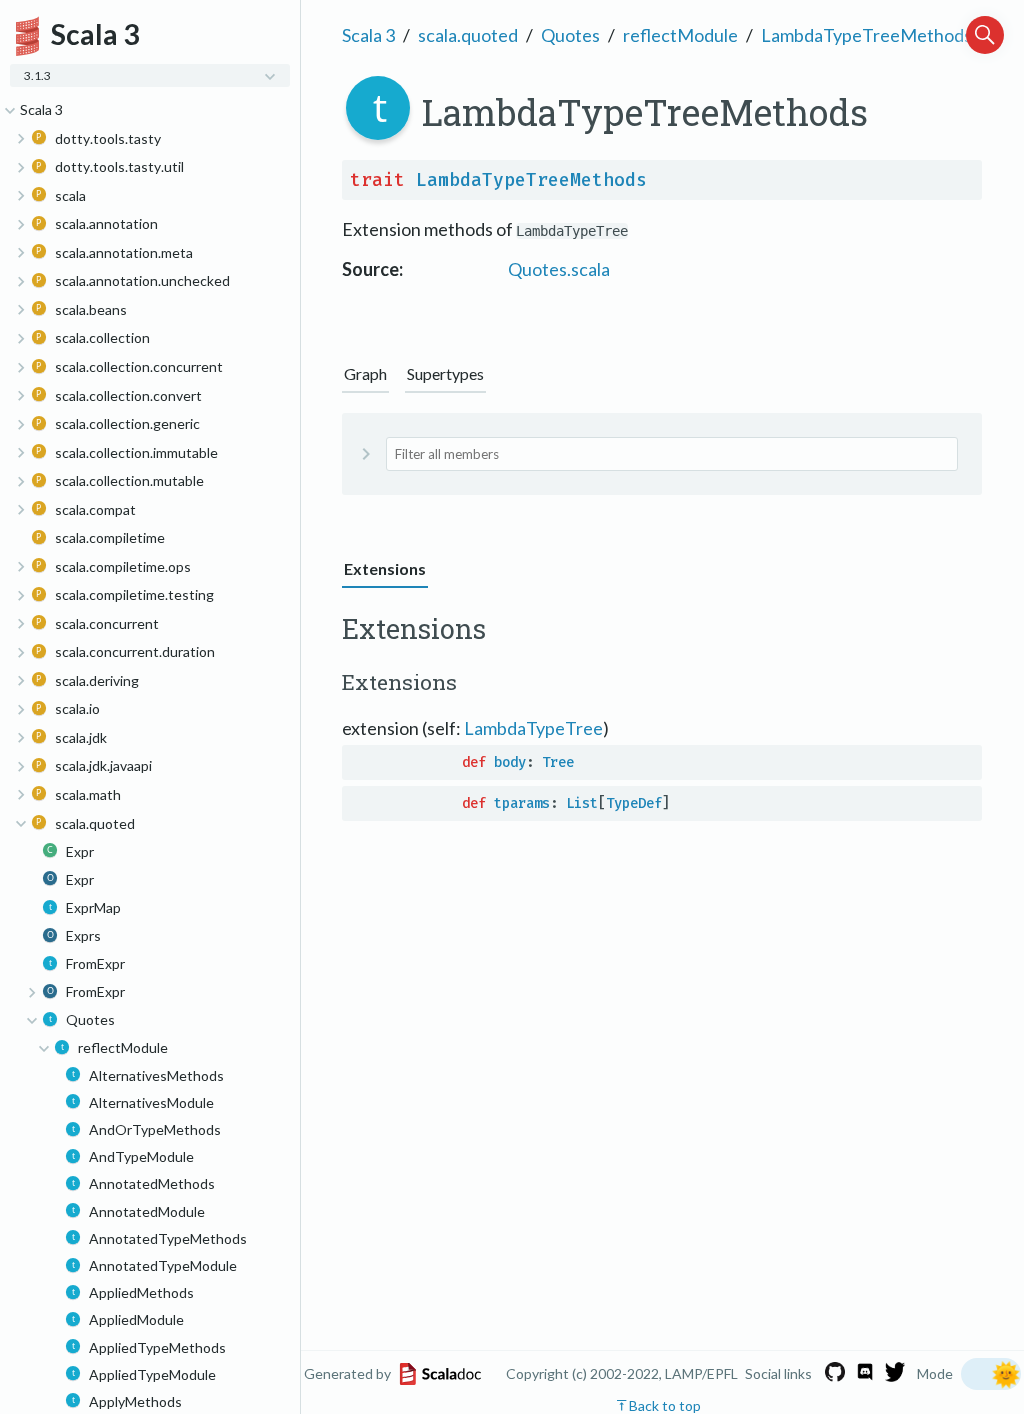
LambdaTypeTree (533, 728)
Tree (558, 762)
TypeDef (634, 803)
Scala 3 (368, 35)
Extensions (385, 568)
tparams (522, 803)
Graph (365, 373)
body (510, 762)
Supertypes (445, 373)
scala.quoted (468, 35)
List (582, 803)
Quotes (570, 35)
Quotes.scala (559, 269)
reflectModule (680, 35)
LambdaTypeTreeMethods (866, 35)
